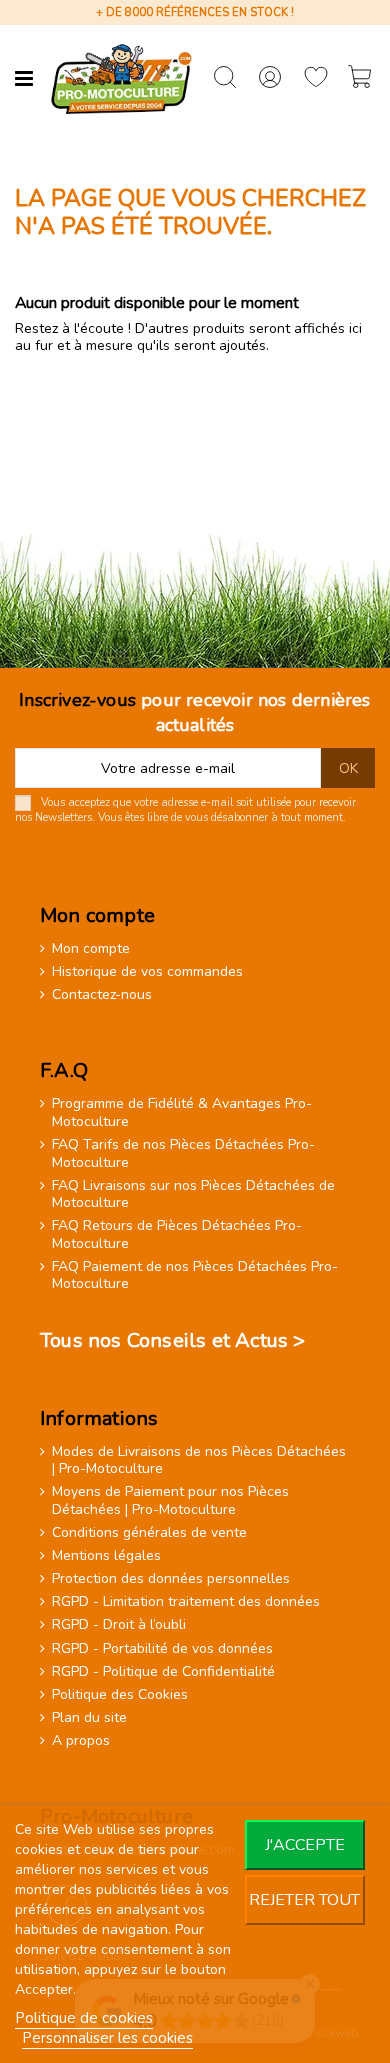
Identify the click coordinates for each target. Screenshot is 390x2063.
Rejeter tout (304, 1900)
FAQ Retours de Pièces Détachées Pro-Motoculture (177, 1234)
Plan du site (89, 1718)
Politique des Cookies (120, 1695)
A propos (81, 1741)
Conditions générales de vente (149, 1533)
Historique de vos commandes (147, 972)
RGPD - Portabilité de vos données (162, 1649)
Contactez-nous (102, 995)
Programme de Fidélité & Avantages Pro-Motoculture (182, 1112)
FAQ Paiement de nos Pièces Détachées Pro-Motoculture (195, 1275)
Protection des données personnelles (171, 1579)
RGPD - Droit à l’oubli (119, 1625)
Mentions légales (106, 1556)
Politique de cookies (84, 2018)
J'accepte (305, 1845)
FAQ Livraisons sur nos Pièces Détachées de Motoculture (193, 1194)
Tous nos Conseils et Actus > (173, 1340)
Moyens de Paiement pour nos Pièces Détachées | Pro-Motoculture (170, 1500)
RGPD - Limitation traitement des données (186, 1602)
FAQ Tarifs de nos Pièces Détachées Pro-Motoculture (183, 1153)
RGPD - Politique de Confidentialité (163, 1672)
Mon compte (91, 949)
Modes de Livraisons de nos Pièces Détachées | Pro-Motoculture (199, 1460)
